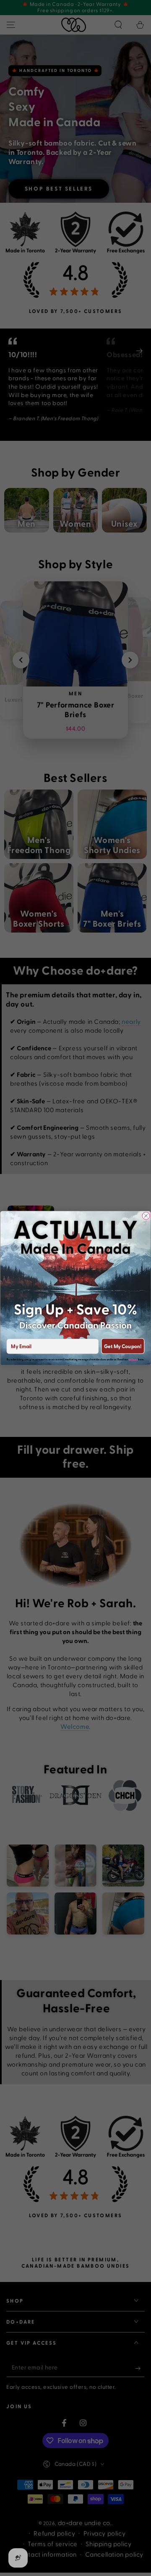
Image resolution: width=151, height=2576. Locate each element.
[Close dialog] (146, 1216)
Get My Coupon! (123, 1346)
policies (133, 1359)
